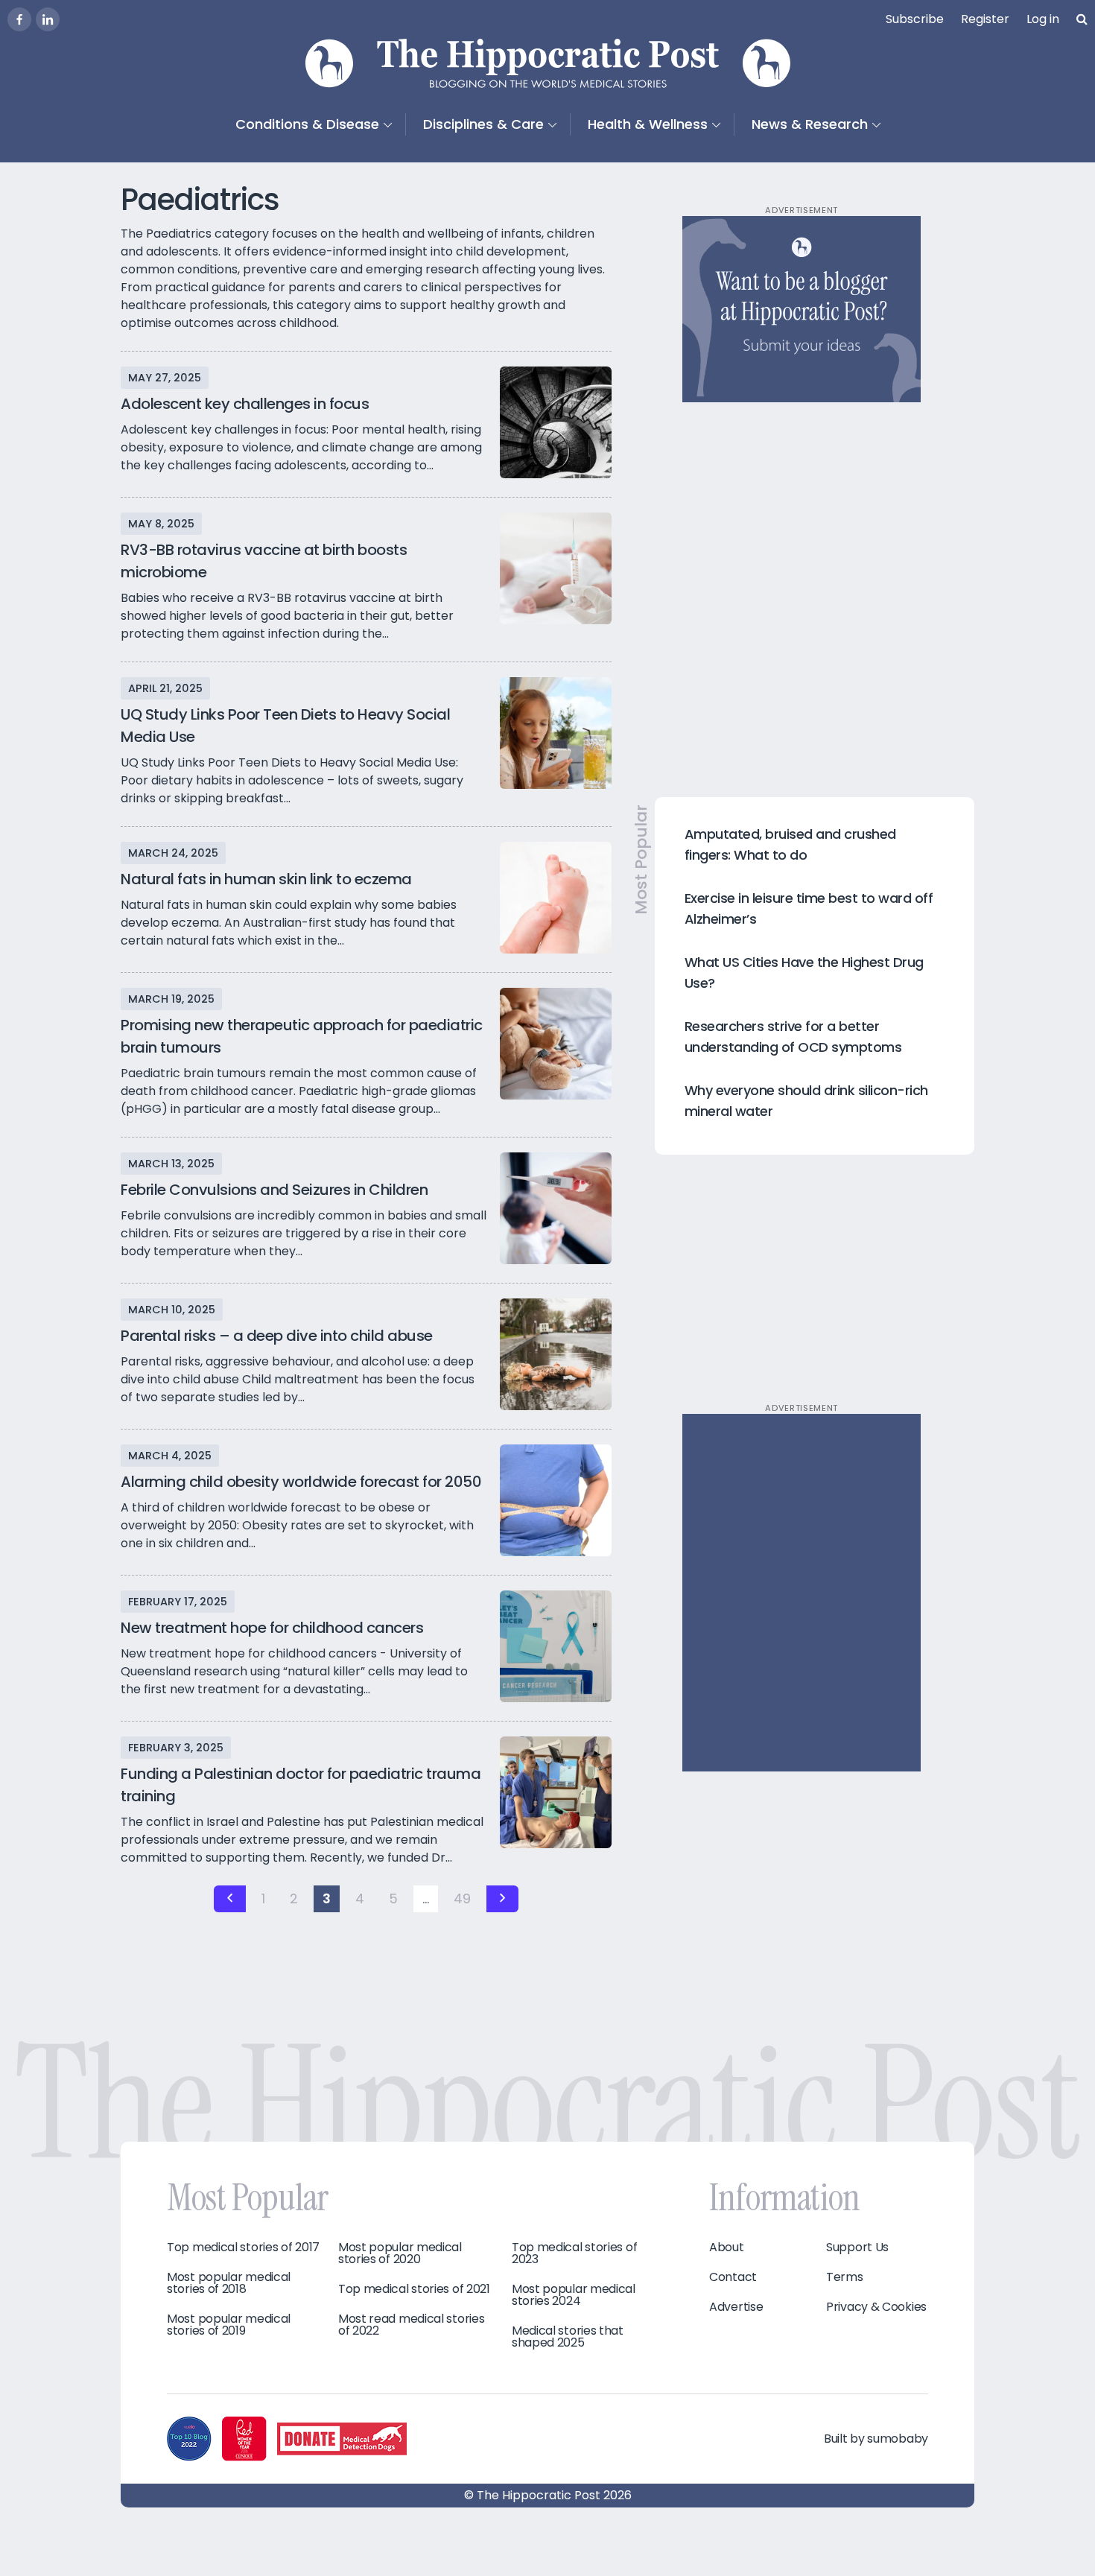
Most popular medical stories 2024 (574, 2295)
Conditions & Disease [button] (307, 124)
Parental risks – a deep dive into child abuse (277, 1336)
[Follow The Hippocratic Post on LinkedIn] (48, 19)
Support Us (857, 2247)
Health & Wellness (648, 124)
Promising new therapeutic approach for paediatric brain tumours (302, 1036)
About (727, 2247)
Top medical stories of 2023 (574, 2253)
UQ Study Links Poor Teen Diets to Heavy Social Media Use (285, 726)
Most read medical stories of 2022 (412, 2325)
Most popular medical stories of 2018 (229, 2283)
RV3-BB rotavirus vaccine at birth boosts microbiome (264, 561)
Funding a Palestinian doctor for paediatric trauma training (301, 1785)
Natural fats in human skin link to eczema (266, 879)
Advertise (736, 2307)
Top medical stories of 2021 (414, 2289)
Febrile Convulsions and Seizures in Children (274, 1190)
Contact (733, 2277)
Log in (1043, 19)
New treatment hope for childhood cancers (272, 1628)
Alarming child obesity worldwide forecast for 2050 (301, 1482)
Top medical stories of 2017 (243, 2247)
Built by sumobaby (876, 2439)
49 (462, 1898)
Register (985, 19)
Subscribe (915, 19)
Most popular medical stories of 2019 (229, 2325)
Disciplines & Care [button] (483, 124)
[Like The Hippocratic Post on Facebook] (19, 19)
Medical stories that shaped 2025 (568, 2337)
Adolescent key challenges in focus (245, 404)
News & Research (810, 124)
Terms (845, 2277)
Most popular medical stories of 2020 (400, 2253)
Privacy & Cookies (876, 2307)
